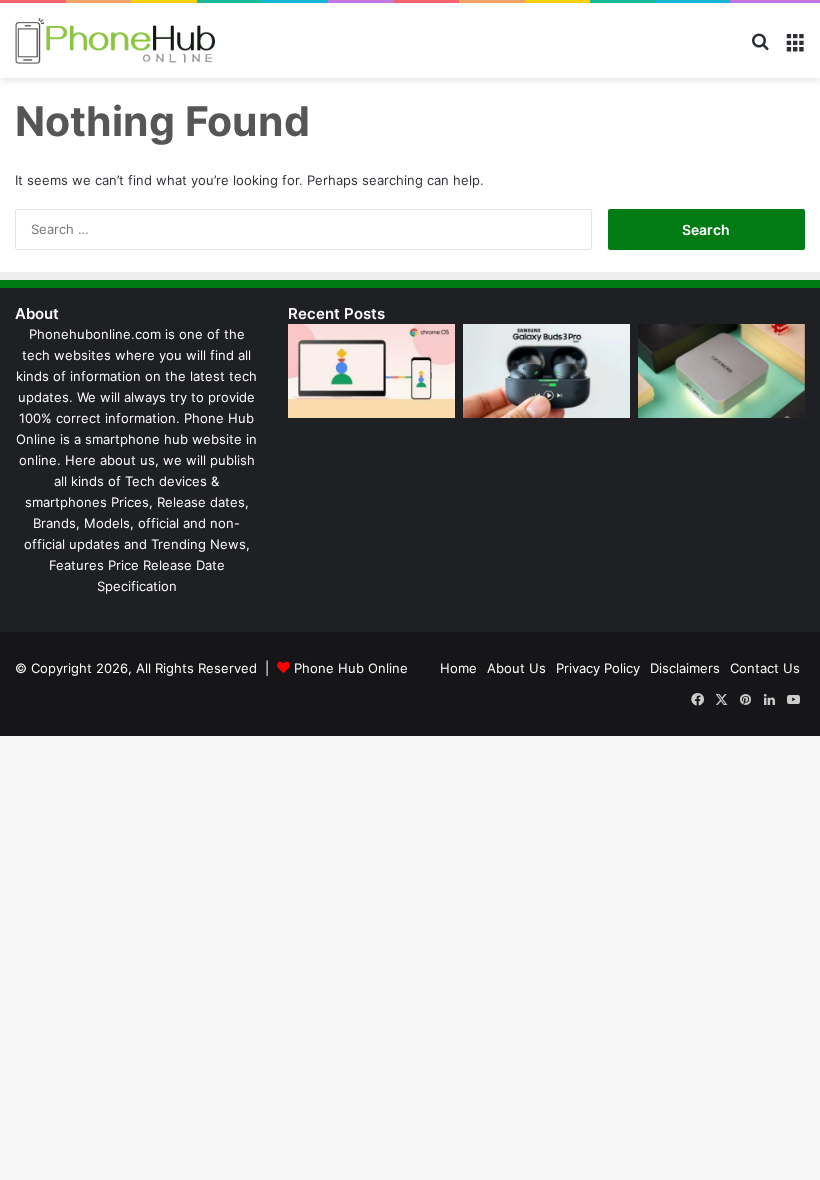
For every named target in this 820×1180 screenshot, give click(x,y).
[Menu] (795, 48)
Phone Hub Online (351, 668)
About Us (516, 668)
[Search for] (760, 48)
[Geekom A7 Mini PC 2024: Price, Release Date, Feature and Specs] (721, 371)
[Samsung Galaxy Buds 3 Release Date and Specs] (546, 371)
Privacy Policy (598, 668)
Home (458, 668)
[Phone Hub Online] (115, 40)
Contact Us (765, 668)
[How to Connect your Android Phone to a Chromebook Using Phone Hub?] (371, 371)
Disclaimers (685, 668)
